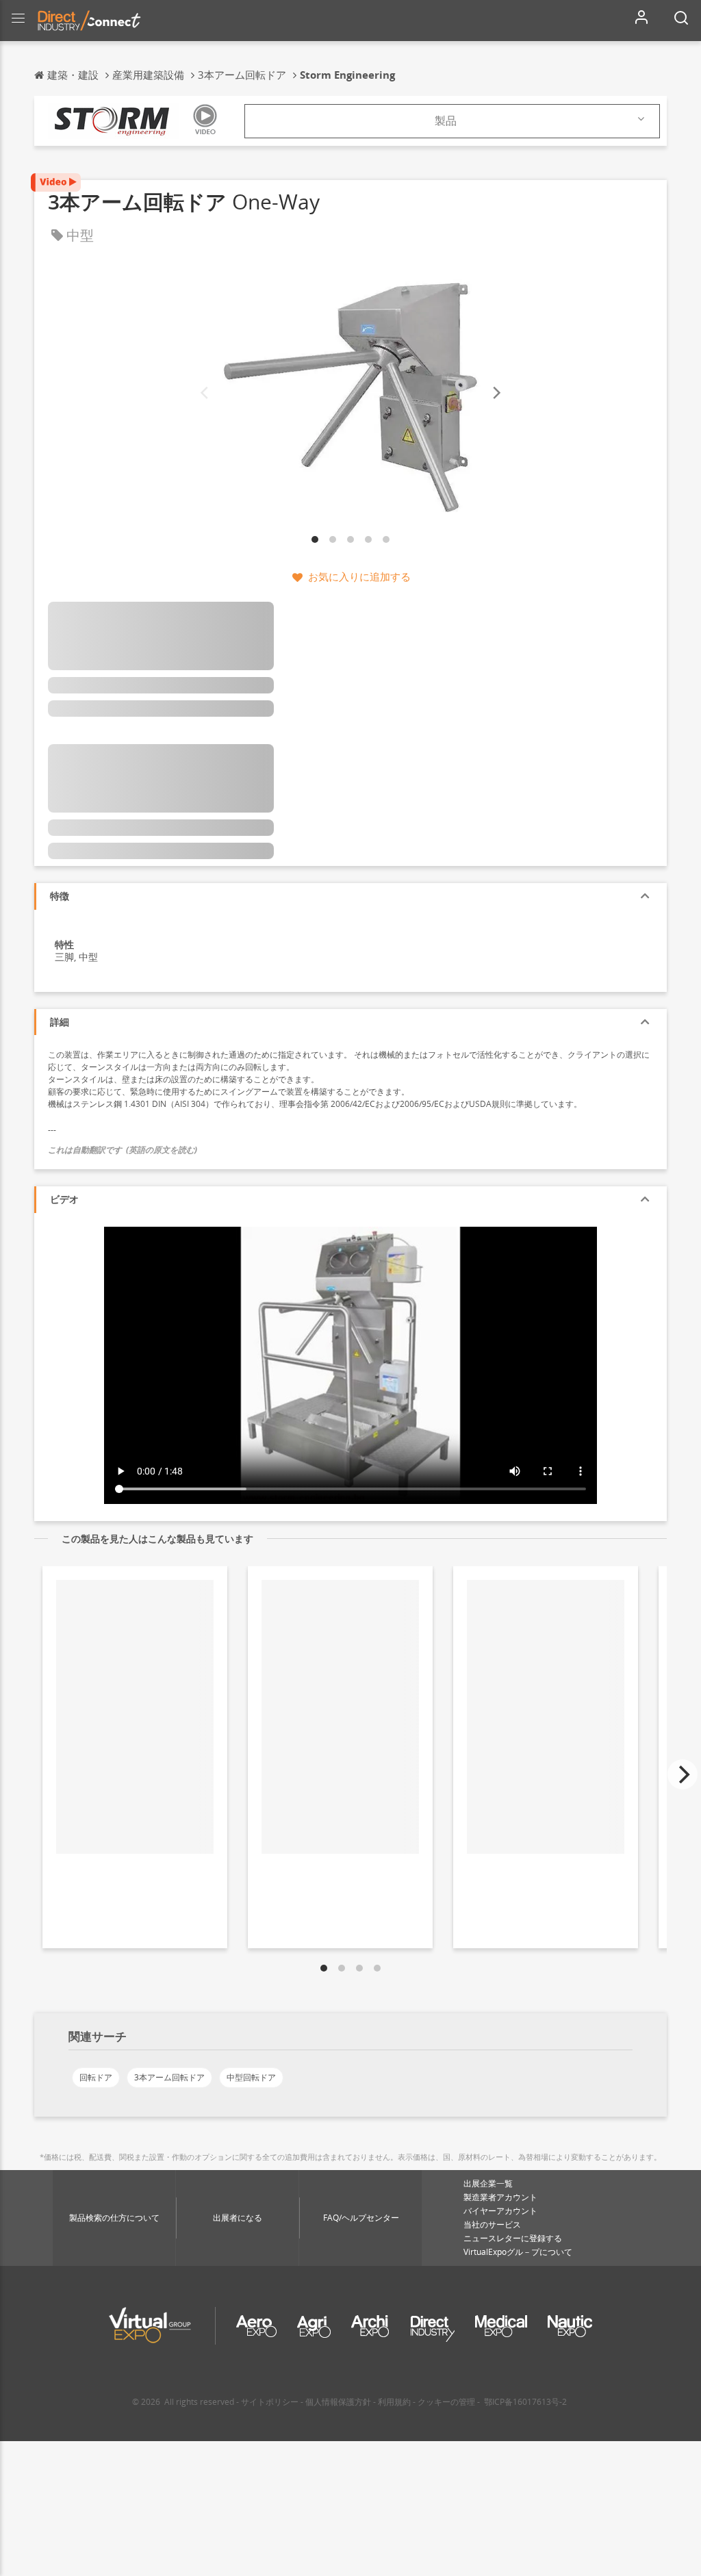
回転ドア (96, 2077)
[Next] (496, 393)
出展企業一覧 (488, 2183)
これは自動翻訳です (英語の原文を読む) (123, 1150)
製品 (446, 120)
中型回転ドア (251, 2077)
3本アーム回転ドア (169, 2077)
